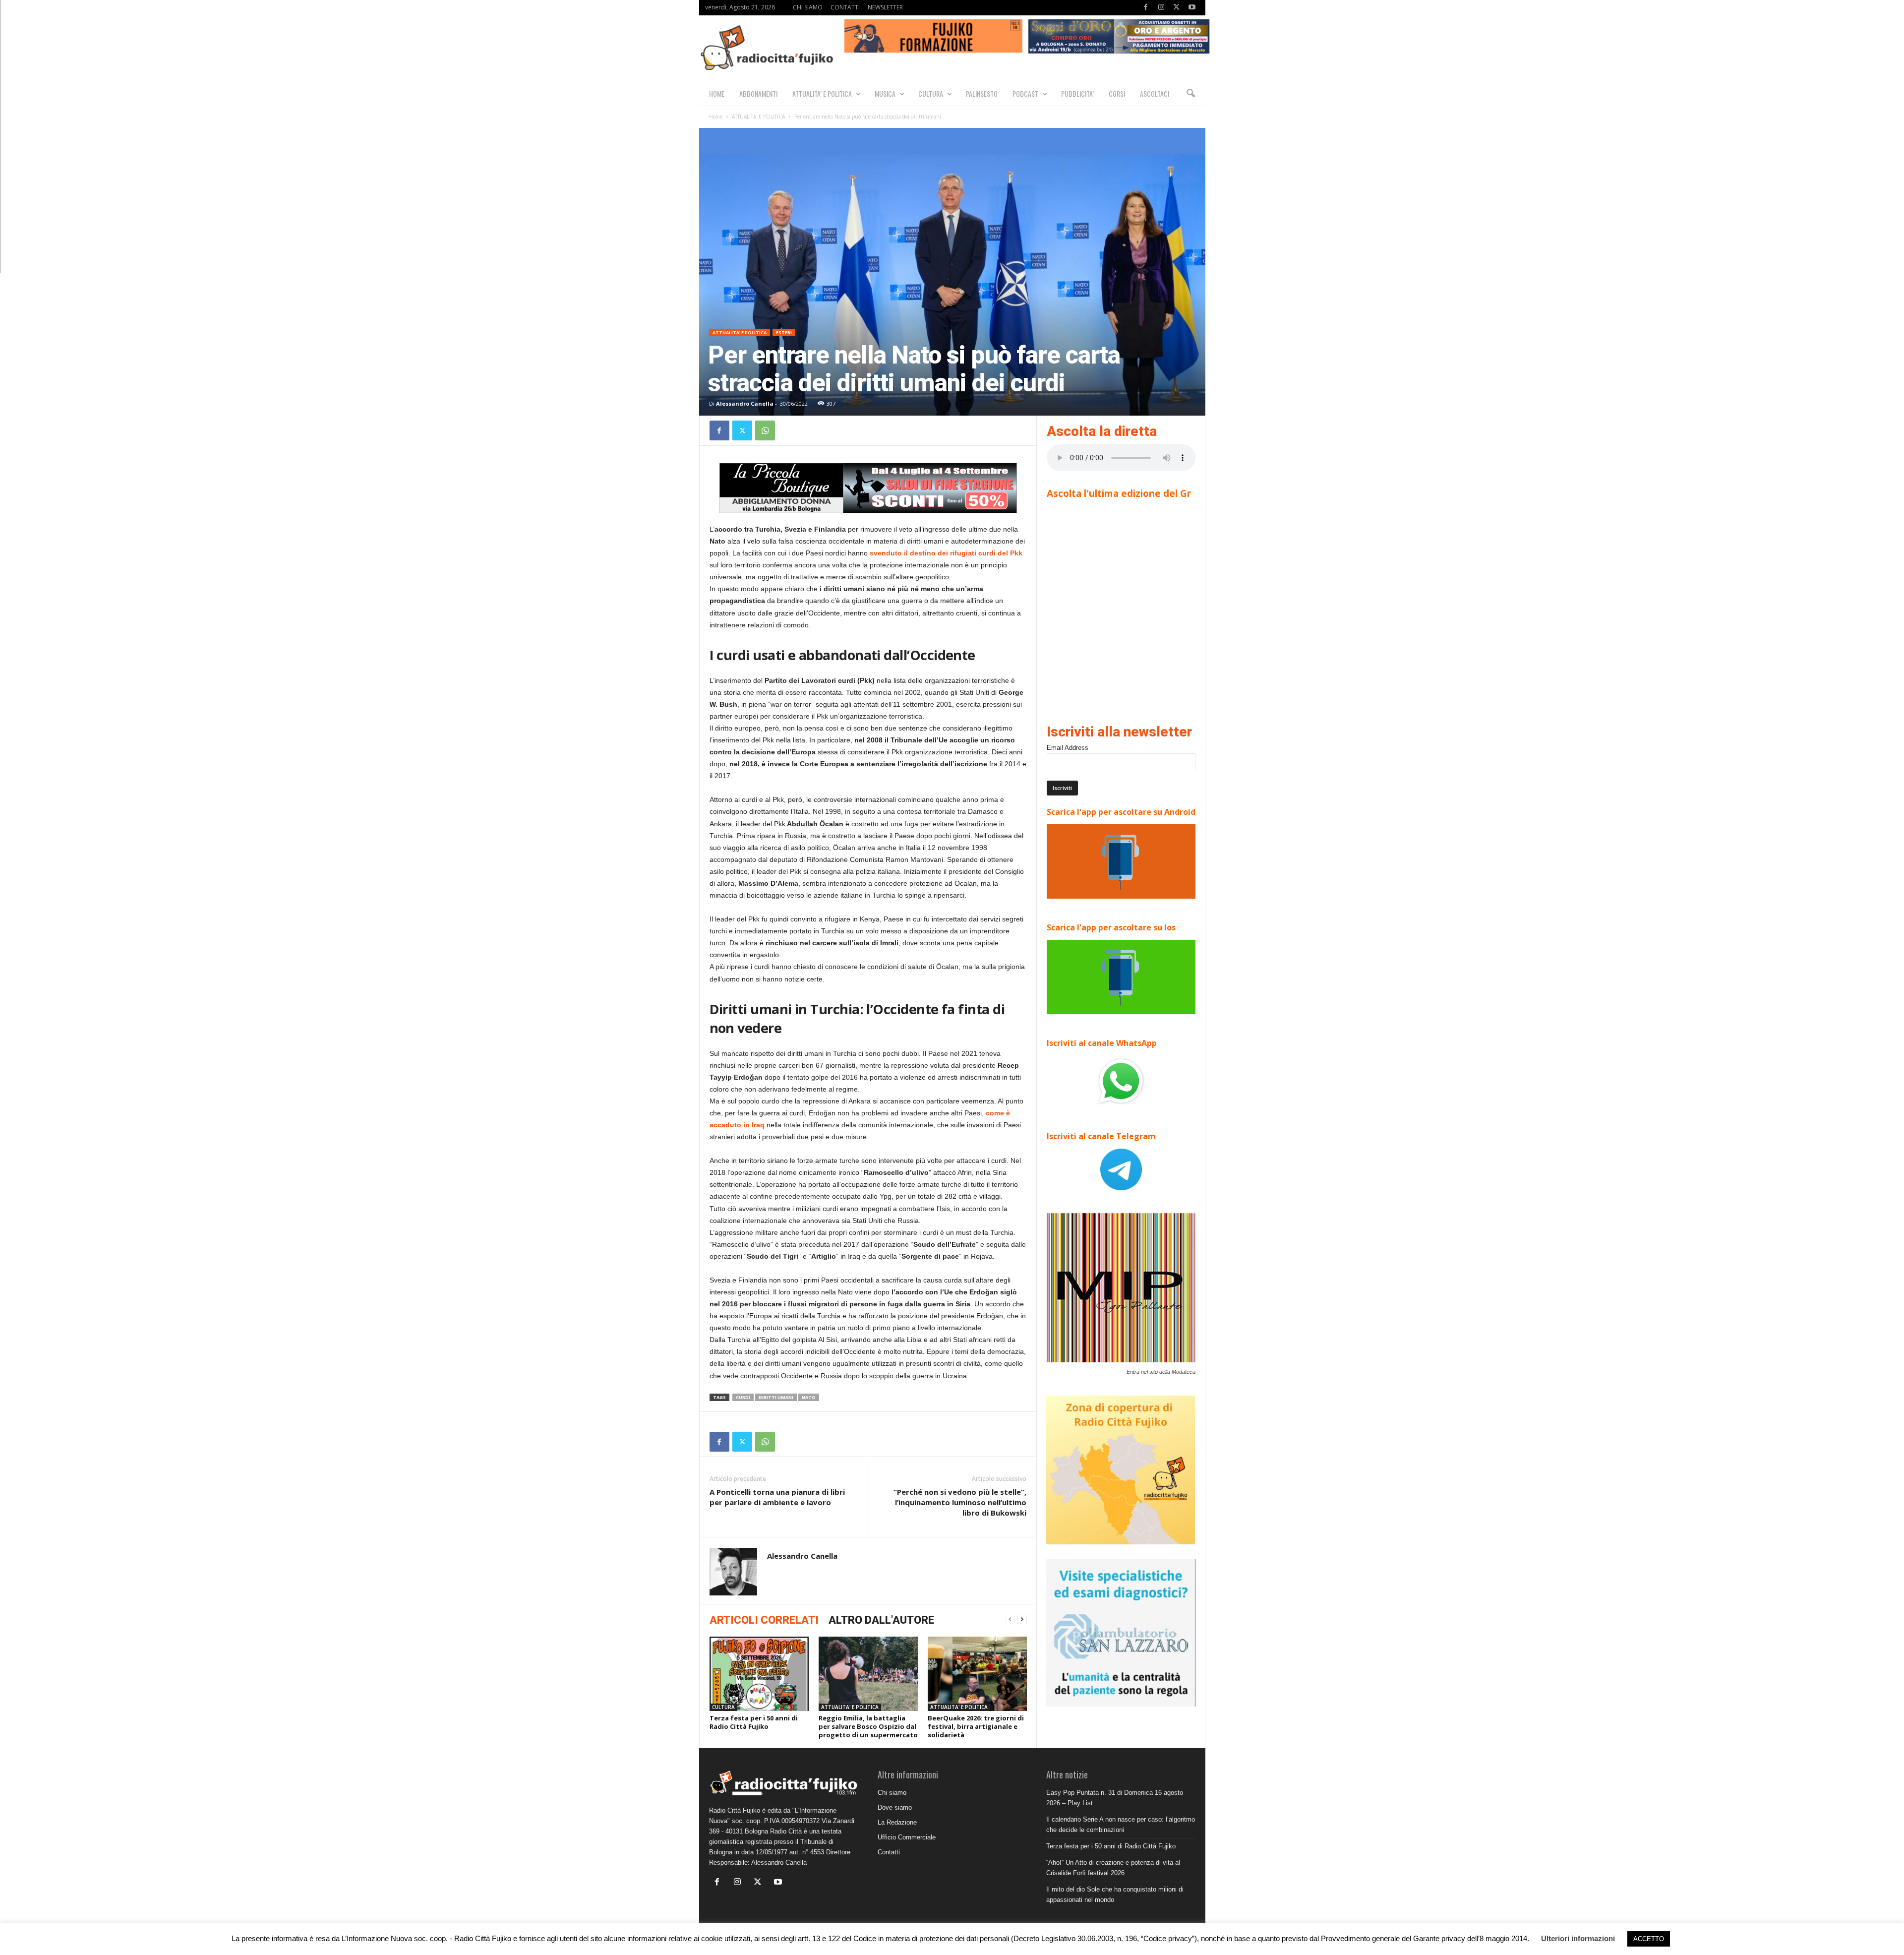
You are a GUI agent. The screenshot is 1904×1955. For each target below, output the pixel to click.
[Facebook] (1146, 8)
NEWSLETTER (885, 7)
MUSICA (885, 93)
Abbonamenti (758, 93)
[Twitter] (1177, 8)
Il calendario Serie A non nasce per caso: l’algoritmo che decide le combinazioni (1121, 1825)
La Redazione (897, 1822)
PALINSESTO (982, 93)
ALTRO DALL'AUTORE (881, 1620)
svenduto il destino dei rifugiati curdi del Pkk (946, 553)
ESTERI (784, 333)
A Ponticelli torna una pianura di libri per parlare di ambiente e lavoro (777, 1497)
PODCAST (1025, 93)
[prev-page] (1010, 1619)
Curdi (743, 1397)
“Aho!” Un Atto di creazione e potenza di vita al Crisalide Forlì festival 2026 (1113, 1868)
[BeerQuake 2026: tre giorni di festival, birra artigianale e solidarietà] (977, 1674)
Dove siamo (895, 1807)
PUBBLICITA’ (1077, 93)
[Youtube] (1192, 8)
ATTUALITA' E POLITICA (758, 117)
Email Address (1068, 748)
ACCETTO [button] (1649, 1939)
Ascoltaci (1155, 93)
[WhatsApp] (765, 430)
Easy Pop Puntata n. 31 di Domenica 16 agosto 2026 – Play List (1115, 1798)
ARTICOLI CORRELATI (764, 1620)
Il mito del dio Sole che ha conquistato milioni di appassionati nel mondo (1115, 1894)
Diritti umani (776, 1397)
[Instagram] (1161, 8)
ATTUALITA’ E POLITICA (822, 93)
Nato (809, 1397)
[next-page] (1022, 1619)
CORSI (1117, 93)
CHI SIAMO (808, 7)
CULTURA (931, 93)
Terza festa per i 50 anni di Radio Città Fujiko (754, 1722)
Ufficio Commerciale (907, 1837)
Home (716, 117)
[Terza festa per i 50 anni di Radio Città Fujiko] (759, 1674)
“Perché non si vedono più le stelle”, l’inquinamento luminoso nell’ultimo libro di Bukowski (960, 1502)
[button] (1190, 94)
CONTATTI (845, 7)
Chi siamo (892, 1793)
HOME (717, 93)
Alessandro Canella (745, 403)
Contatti (889, 1852)
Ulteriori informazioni (1578, 1938)
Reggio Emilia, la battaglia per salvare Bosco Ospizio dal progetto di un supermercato (868, 1726)
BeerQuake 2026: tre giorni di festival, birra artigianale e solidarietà (976, 1726)
